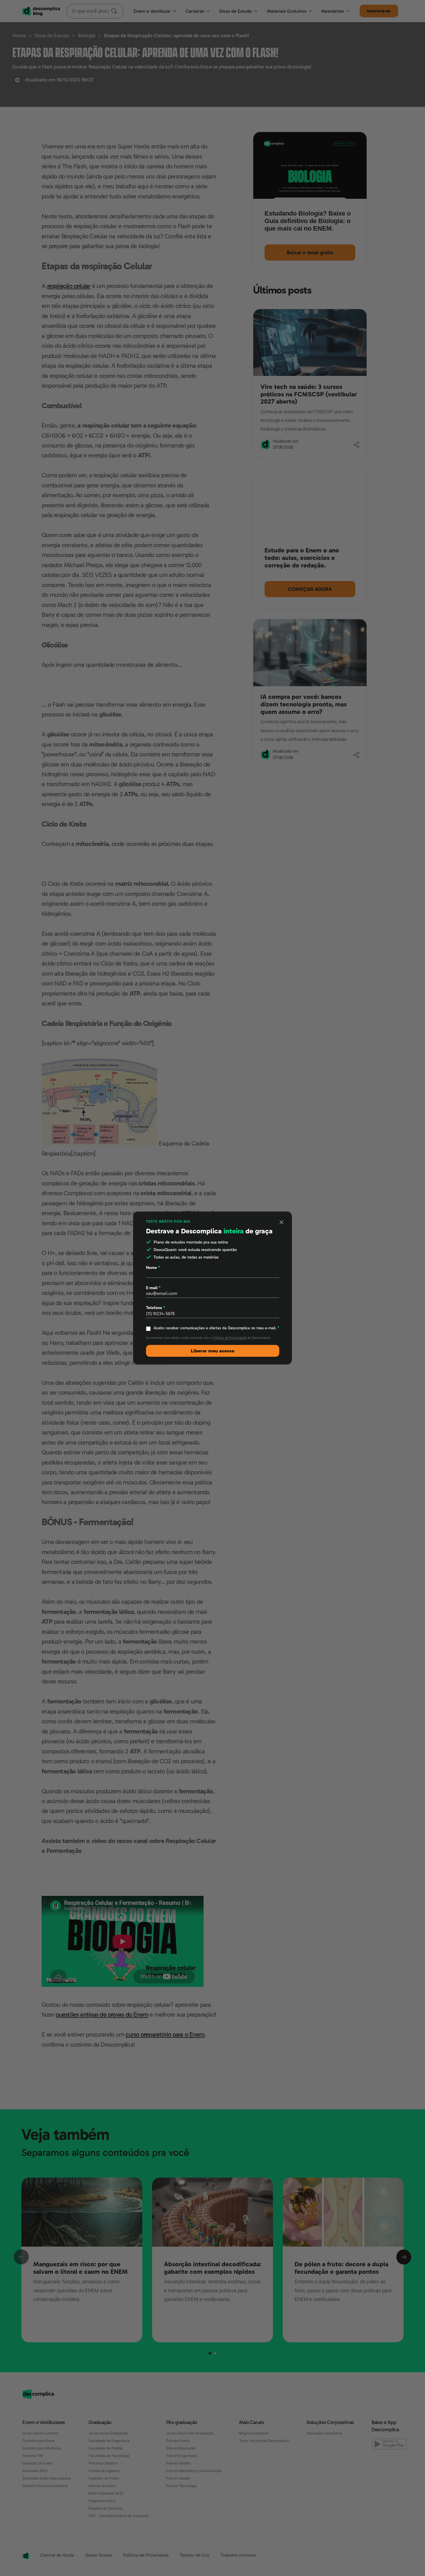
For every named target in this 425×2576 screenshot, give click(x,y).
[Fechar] (282, 1222)
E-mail (153, 1288)
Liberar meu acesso (213, 1351)
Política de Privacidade (230, 1338)
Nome (153, 1267)
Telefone (156, 1308)
